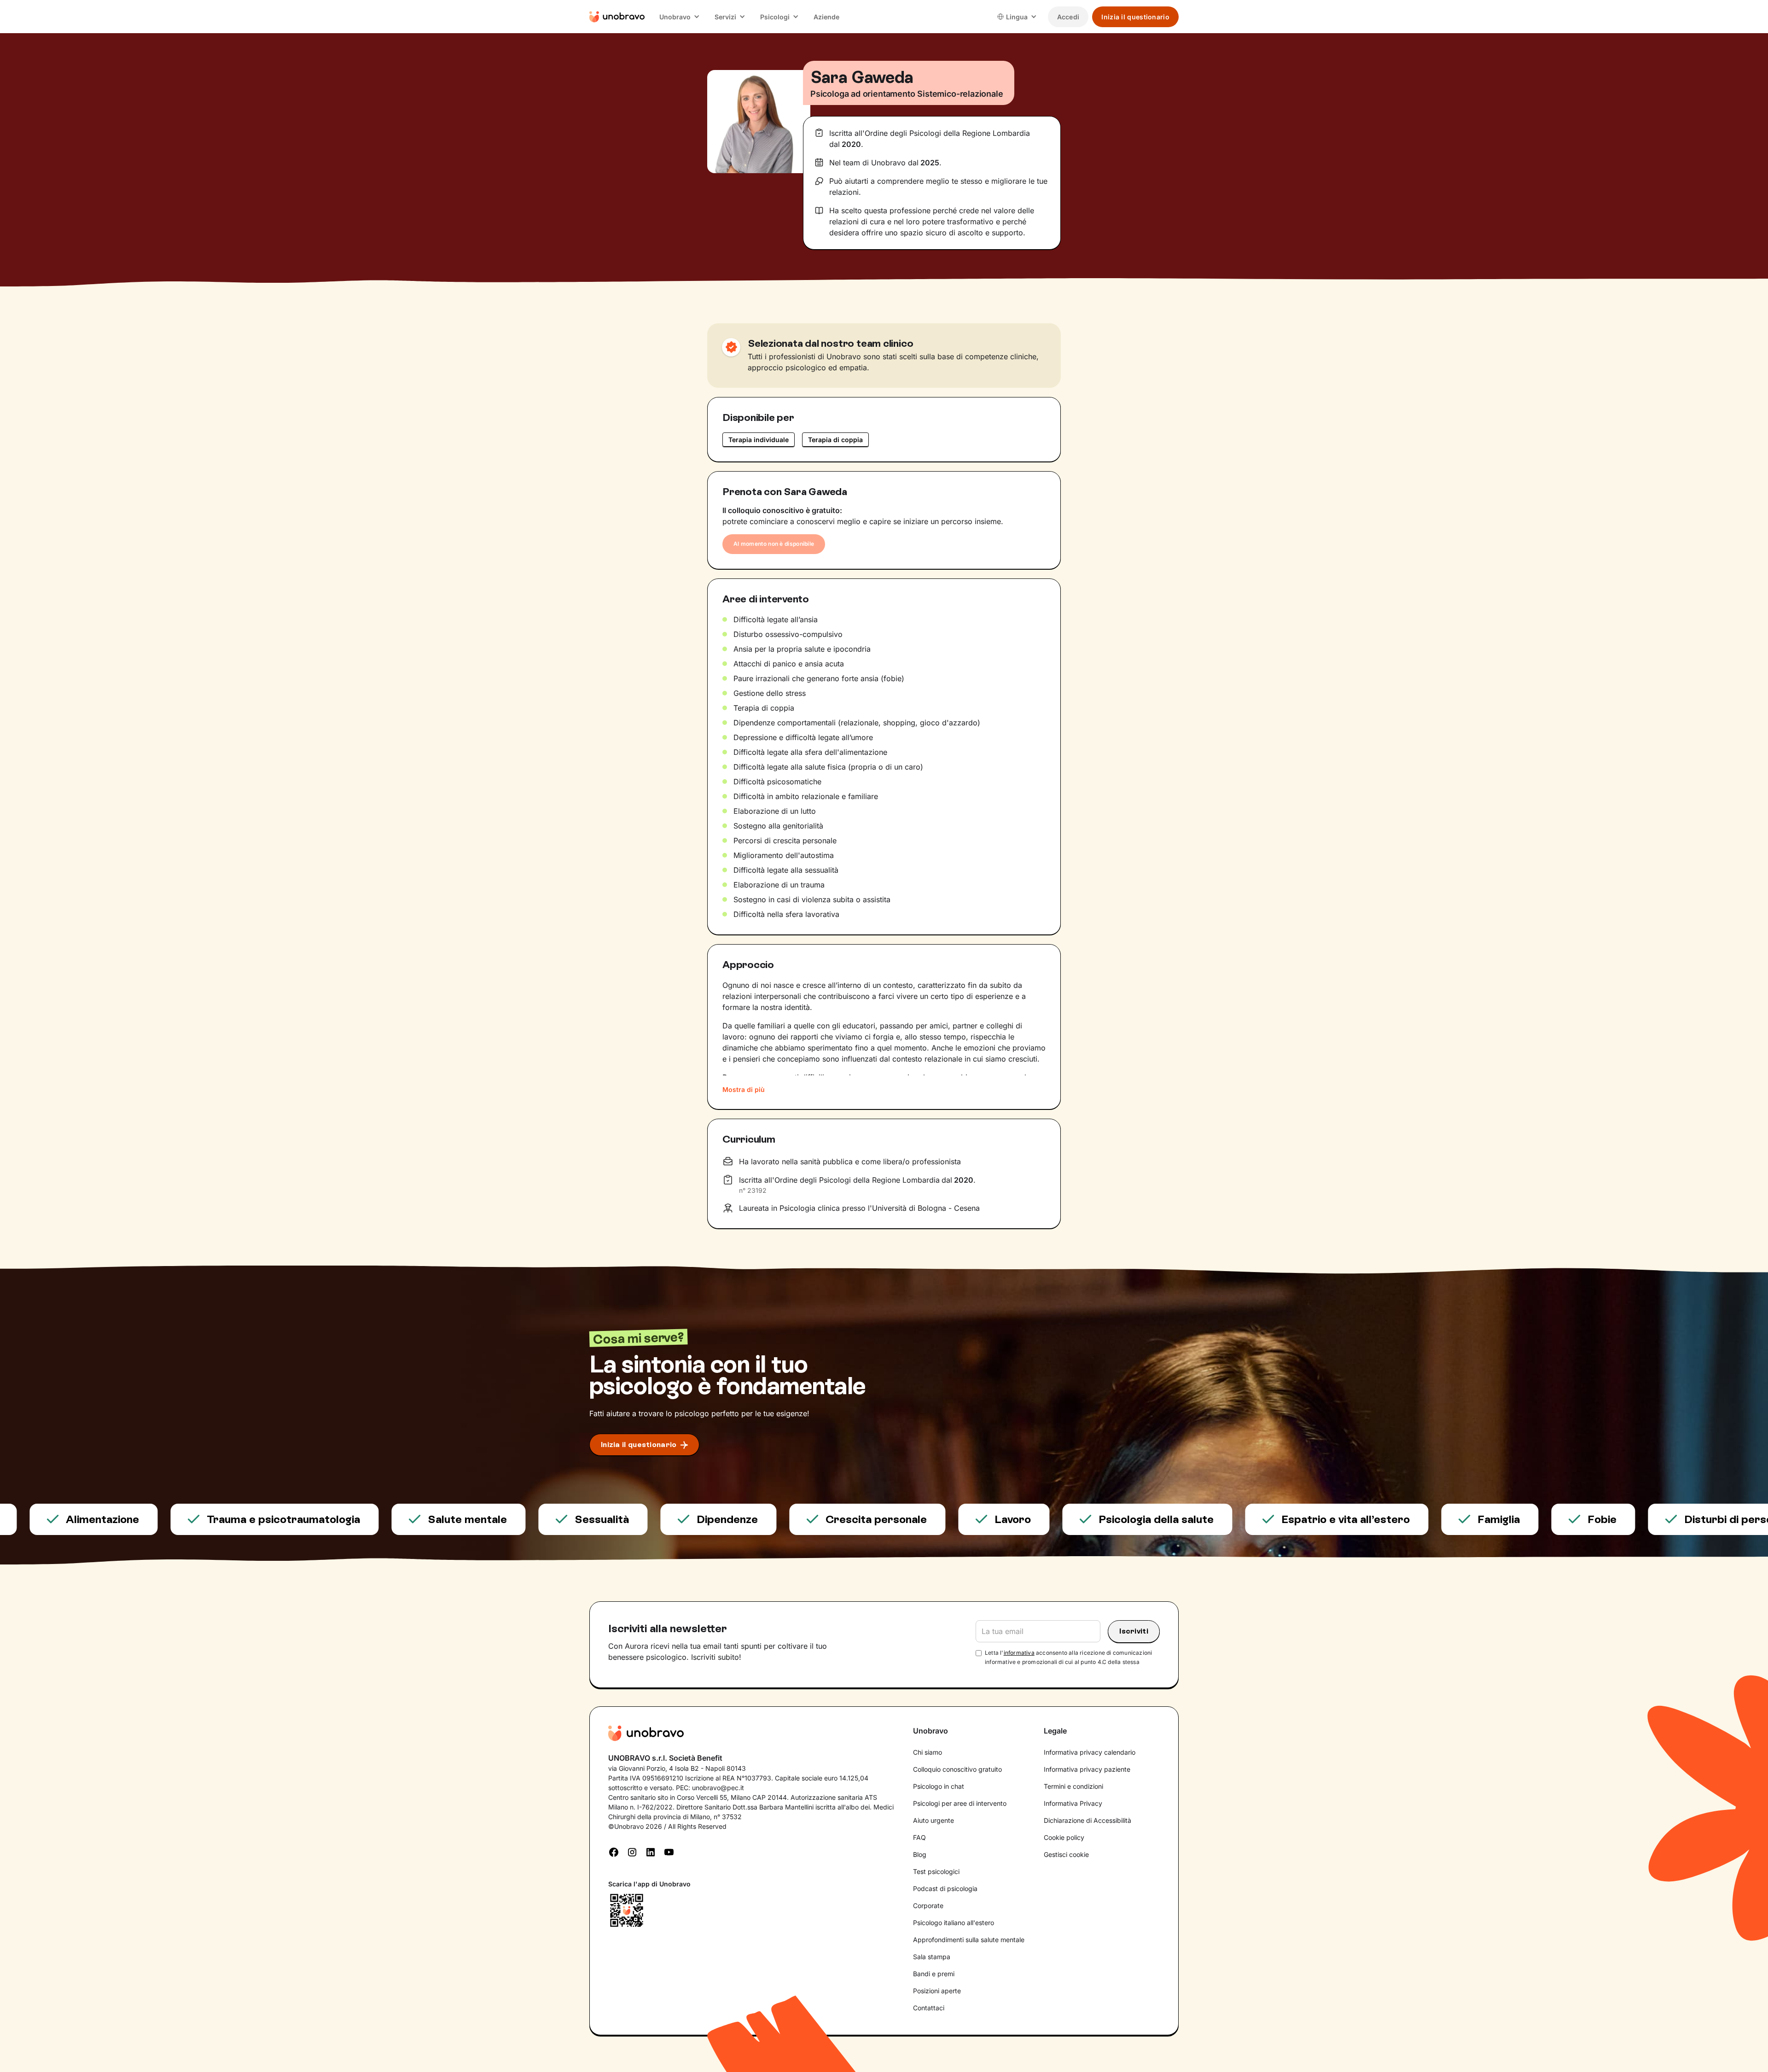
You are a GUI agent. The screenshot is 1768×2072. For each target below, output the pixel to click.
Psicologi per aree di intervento (960, 1803)
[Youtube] (669, 1851)
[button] (680, 17)
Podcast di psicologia (945, 1888)
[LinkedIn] (651, 1851)
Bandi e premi (934, 1974)
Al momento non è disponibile (774, 544)
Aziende (826, 17)
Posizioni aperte (937, 1991)
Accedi (1068, 17)
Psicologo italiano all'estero (954, 1923)
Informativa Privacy (1073, 1803)
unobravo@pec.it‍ (718, 1788)
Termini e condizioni (1073, 1786)
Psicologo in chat (939, 1786)
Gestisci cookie (1066, 1854)
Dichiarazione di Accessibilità (1088, 1820)
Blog (920, 1854)
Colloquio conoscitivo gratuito (957, 1769)
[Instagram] (632, 1851)
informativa (1019, 1653)
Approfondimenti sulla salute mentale (969, 1940)
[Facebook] (614, 1851)
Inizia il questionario (1135, 17)
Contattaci (929, 2008)
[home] (617, 17)
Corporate (928, 1906)
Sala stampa (932, 1957)
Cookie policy (1064, 1837)
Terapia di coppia (835, 440)
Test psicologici (936, 1871)
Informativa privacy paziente (1087, 1769)
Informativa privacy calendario (1090, 1752)
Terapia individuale (759, 440)
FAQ (919, 1837)
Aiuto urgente (933, 1820)
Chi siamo (928, 1752)
